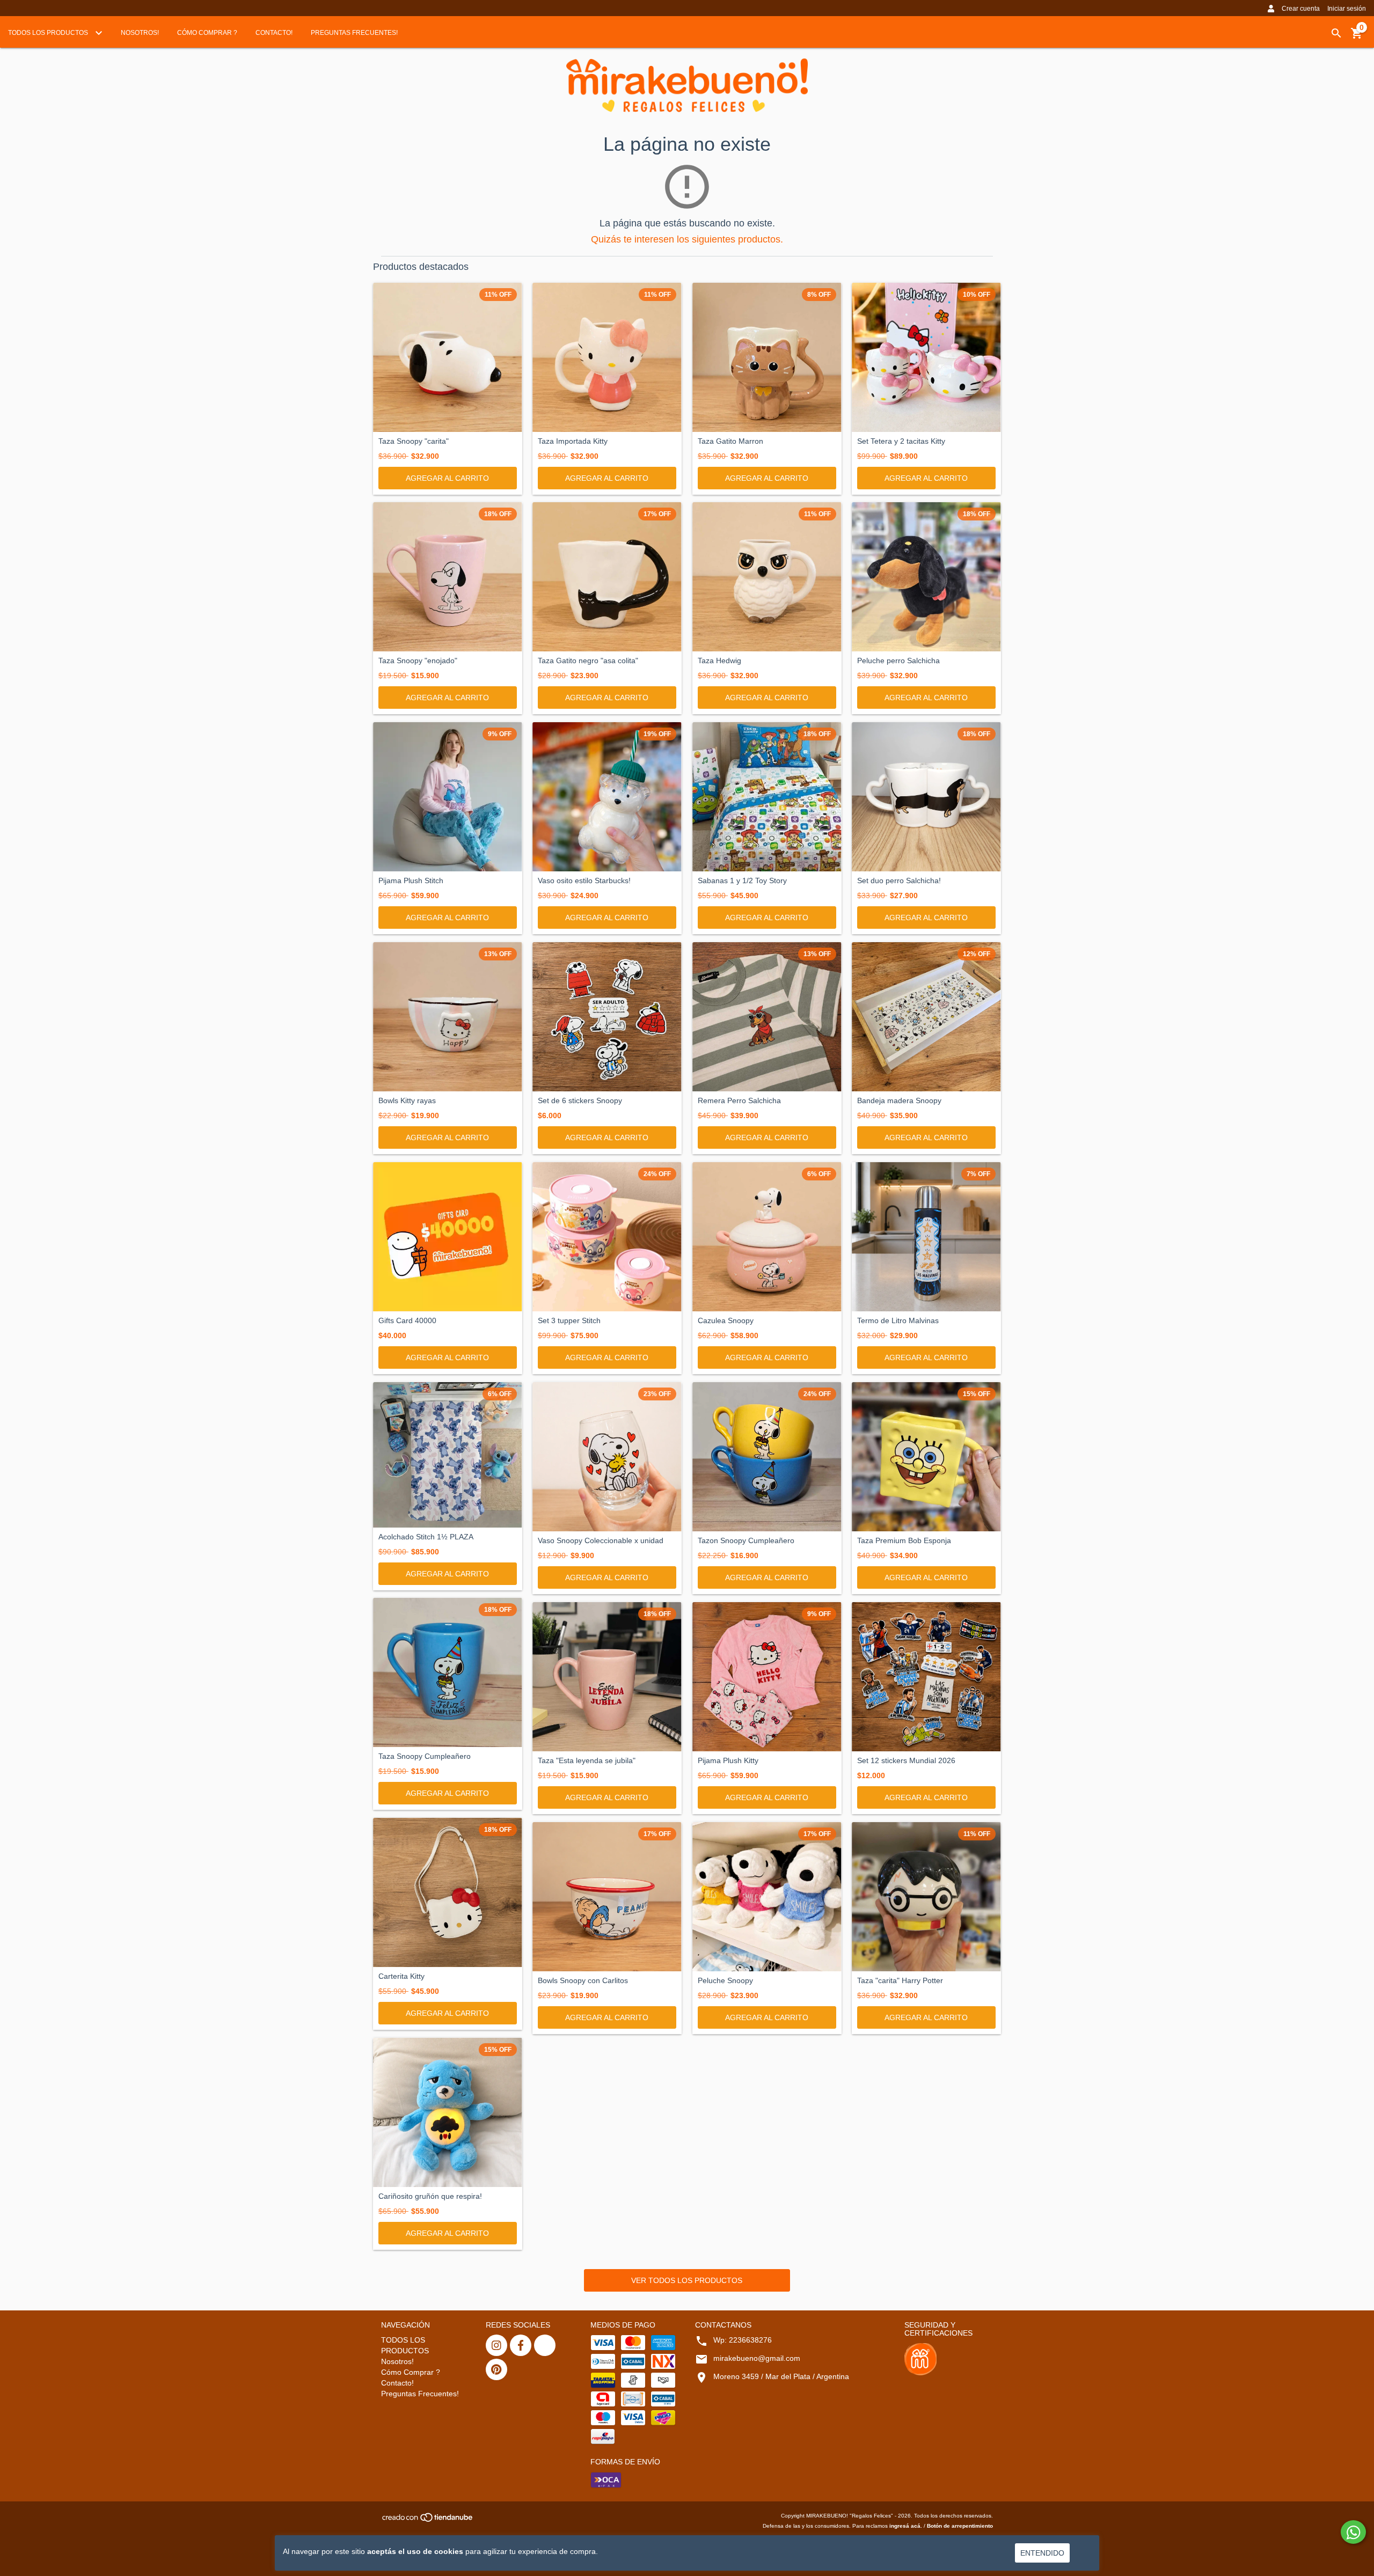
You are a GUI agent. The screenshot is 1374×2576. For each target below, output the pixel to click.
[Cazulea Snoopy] (767, 1237)
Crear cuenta (1301, 9)
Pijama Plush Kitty (728, 1761)
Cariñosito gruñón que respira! (430, 2196)
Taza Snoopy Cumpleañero (425, 1756)
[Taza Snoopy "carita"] (448, 357)
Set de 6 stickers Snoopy (580, 1101)
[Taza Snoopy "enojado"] (448, 577)
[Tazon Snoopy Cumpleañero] (767, 1457)
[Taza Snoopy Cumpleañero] (448, 1672)
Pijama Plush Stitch (411, 881)
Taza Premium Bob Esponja (904, 1541)
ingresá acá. (906, 2526)
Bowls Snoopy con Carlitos (583, 1981)
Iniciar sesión (1347, 9)
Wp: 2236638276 (743, 2340)
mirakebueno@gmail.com (757, 2358)
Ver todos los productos (687, 2280)
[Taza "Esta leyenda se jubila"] (607, 1677)
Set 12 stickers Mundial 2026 (906, 1761)
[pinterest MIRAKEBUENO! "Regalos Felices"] (496, 2369)
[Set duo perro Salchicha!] (926, 797)
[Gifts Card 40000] (448, 1237)
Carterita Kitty (401, 1976)
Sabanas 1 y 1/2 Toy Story (742, 881)
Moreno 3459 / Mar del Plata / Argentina (781, 2376)
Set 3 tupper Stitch (569, 1321)
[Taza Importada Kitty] (607, 357)
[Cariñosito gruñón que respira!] (448, 2112)
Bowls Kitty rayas (407, 1101)
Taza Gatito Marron (730, 441)
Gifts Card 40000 (407, 1321)
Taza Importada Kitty (573, 441)
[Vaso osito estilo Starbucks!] (607, 797)
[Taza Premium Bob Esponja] (926, 1457)
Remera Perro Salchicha (739, 1101)
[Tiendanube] (428, 2520)
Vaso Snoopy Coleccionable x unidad (601, 1541)
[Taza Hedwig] (767, 577)
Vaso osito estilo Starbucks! (584, 881)
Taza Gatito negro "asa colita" (588, 661)
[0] (1357, 37)
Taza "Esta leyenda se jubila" (587, 1761)
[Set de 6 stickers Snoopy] (607, 1017)
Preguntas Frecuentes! (354, 33)
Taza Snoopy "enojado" (418, 661)
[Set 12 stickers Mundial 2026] (926, 1677)
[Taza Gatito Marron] (767, 357)
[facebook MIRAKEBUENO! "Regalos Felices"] (521, 2345)
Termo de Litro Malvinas (898, 1321)
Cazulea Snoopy (726, 1321)
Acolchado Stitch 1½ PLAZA (426, 1537)
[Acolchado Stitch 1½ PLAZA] (448, 1455)
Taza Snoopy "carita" (414, 441)
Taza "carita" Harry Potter (900, 1981)
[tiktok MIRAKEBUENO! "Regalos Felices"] (545, 2345)
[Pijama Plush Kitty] (767, 1677)
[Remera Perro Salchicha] (767, 1017)
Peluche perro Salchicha (898, 661)
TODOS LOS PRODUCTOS (49, 33)
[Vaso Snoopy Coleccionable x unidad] (607, 1457)
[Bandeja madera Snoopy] (926, 1017)
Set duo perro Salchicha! (899, 881)
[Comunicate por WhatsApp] (1353, 2532)
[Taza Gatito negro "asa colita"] (607, 577)
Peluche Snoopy (725, 1981)
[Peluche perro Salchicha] (926, 577)
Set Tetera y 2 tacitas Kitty (901, 441)
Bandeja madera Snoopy (899, 1101)
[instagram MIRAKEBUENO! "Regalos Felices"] (496, 2345)
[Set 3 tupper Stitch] (607, 1237)
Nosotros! (140, 33)
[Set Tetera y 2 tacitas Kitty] (926, 357)
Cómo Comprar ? (207, 33)
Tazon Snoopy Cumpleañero (746, 1541)
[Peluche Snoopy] (767, 1897)
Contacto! (274, 33)
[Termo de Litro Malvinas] (926, 1237)
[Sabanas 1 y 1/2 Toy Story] (767, 797)
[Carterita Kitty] (448, 1892)
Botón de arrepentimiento (960, 2526)
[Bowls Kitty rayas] (448, 1017)
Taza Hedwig (719, 661)
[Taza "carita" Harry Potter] (926, 1897)
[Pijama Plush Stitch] (448, 797)
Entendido (1042, 2553)
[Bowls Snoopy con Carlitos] (607, 1897)
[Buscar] (1336, 33)
